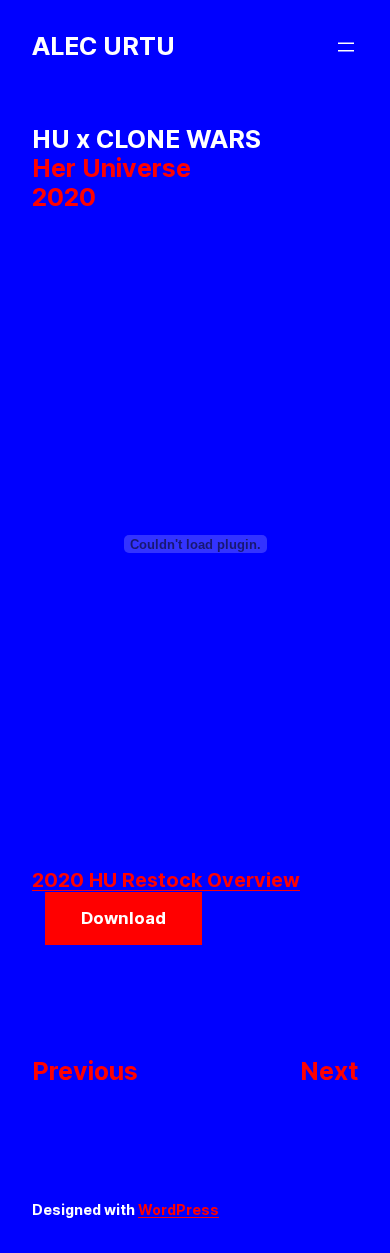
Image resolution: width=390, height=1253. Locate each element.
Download (123, 918)
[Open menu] (346, 47)
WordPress (178, 1209)
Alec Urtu (103, 46)
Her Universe (111, 168)
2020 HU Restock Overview (166, 880)
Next (329, 1071)
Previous (85, 1071)
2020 (64, 197)
